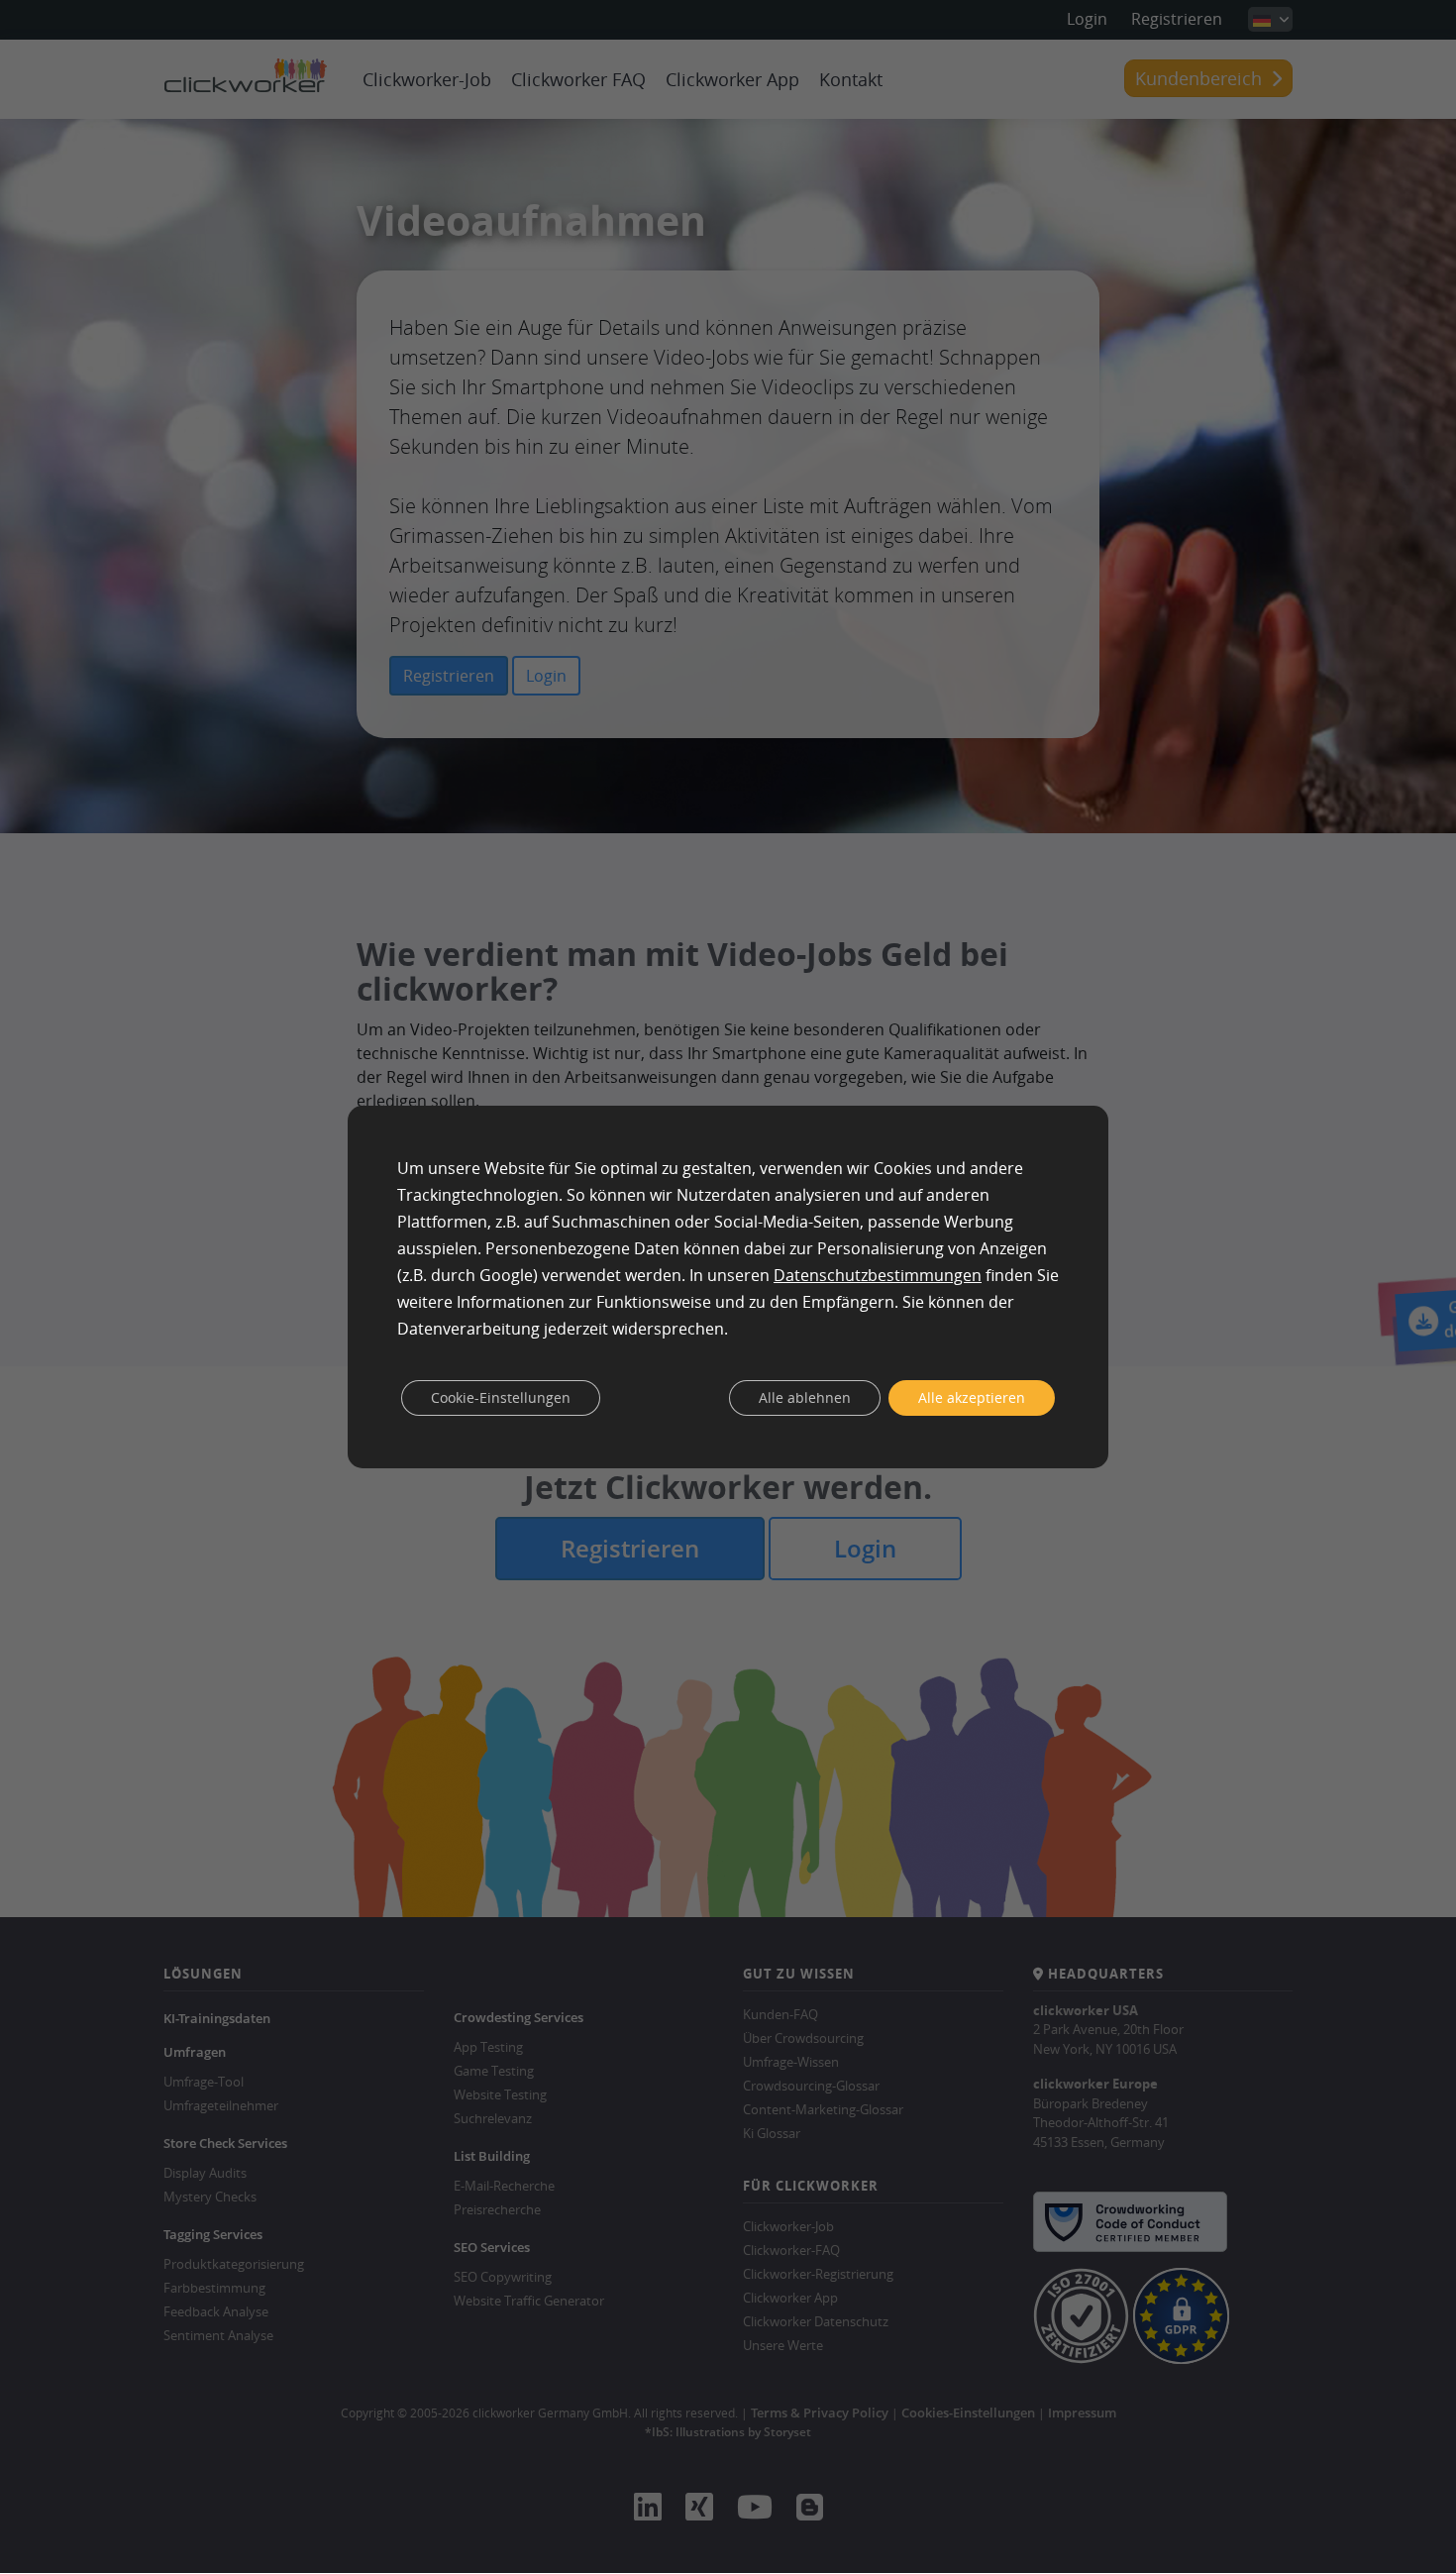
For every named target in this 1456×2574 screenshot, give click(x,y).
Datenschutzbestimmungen (878, 1275)
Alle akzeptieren (972, 1397)
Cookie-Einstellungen (501, 1397)
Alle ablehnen (805, 1397)
